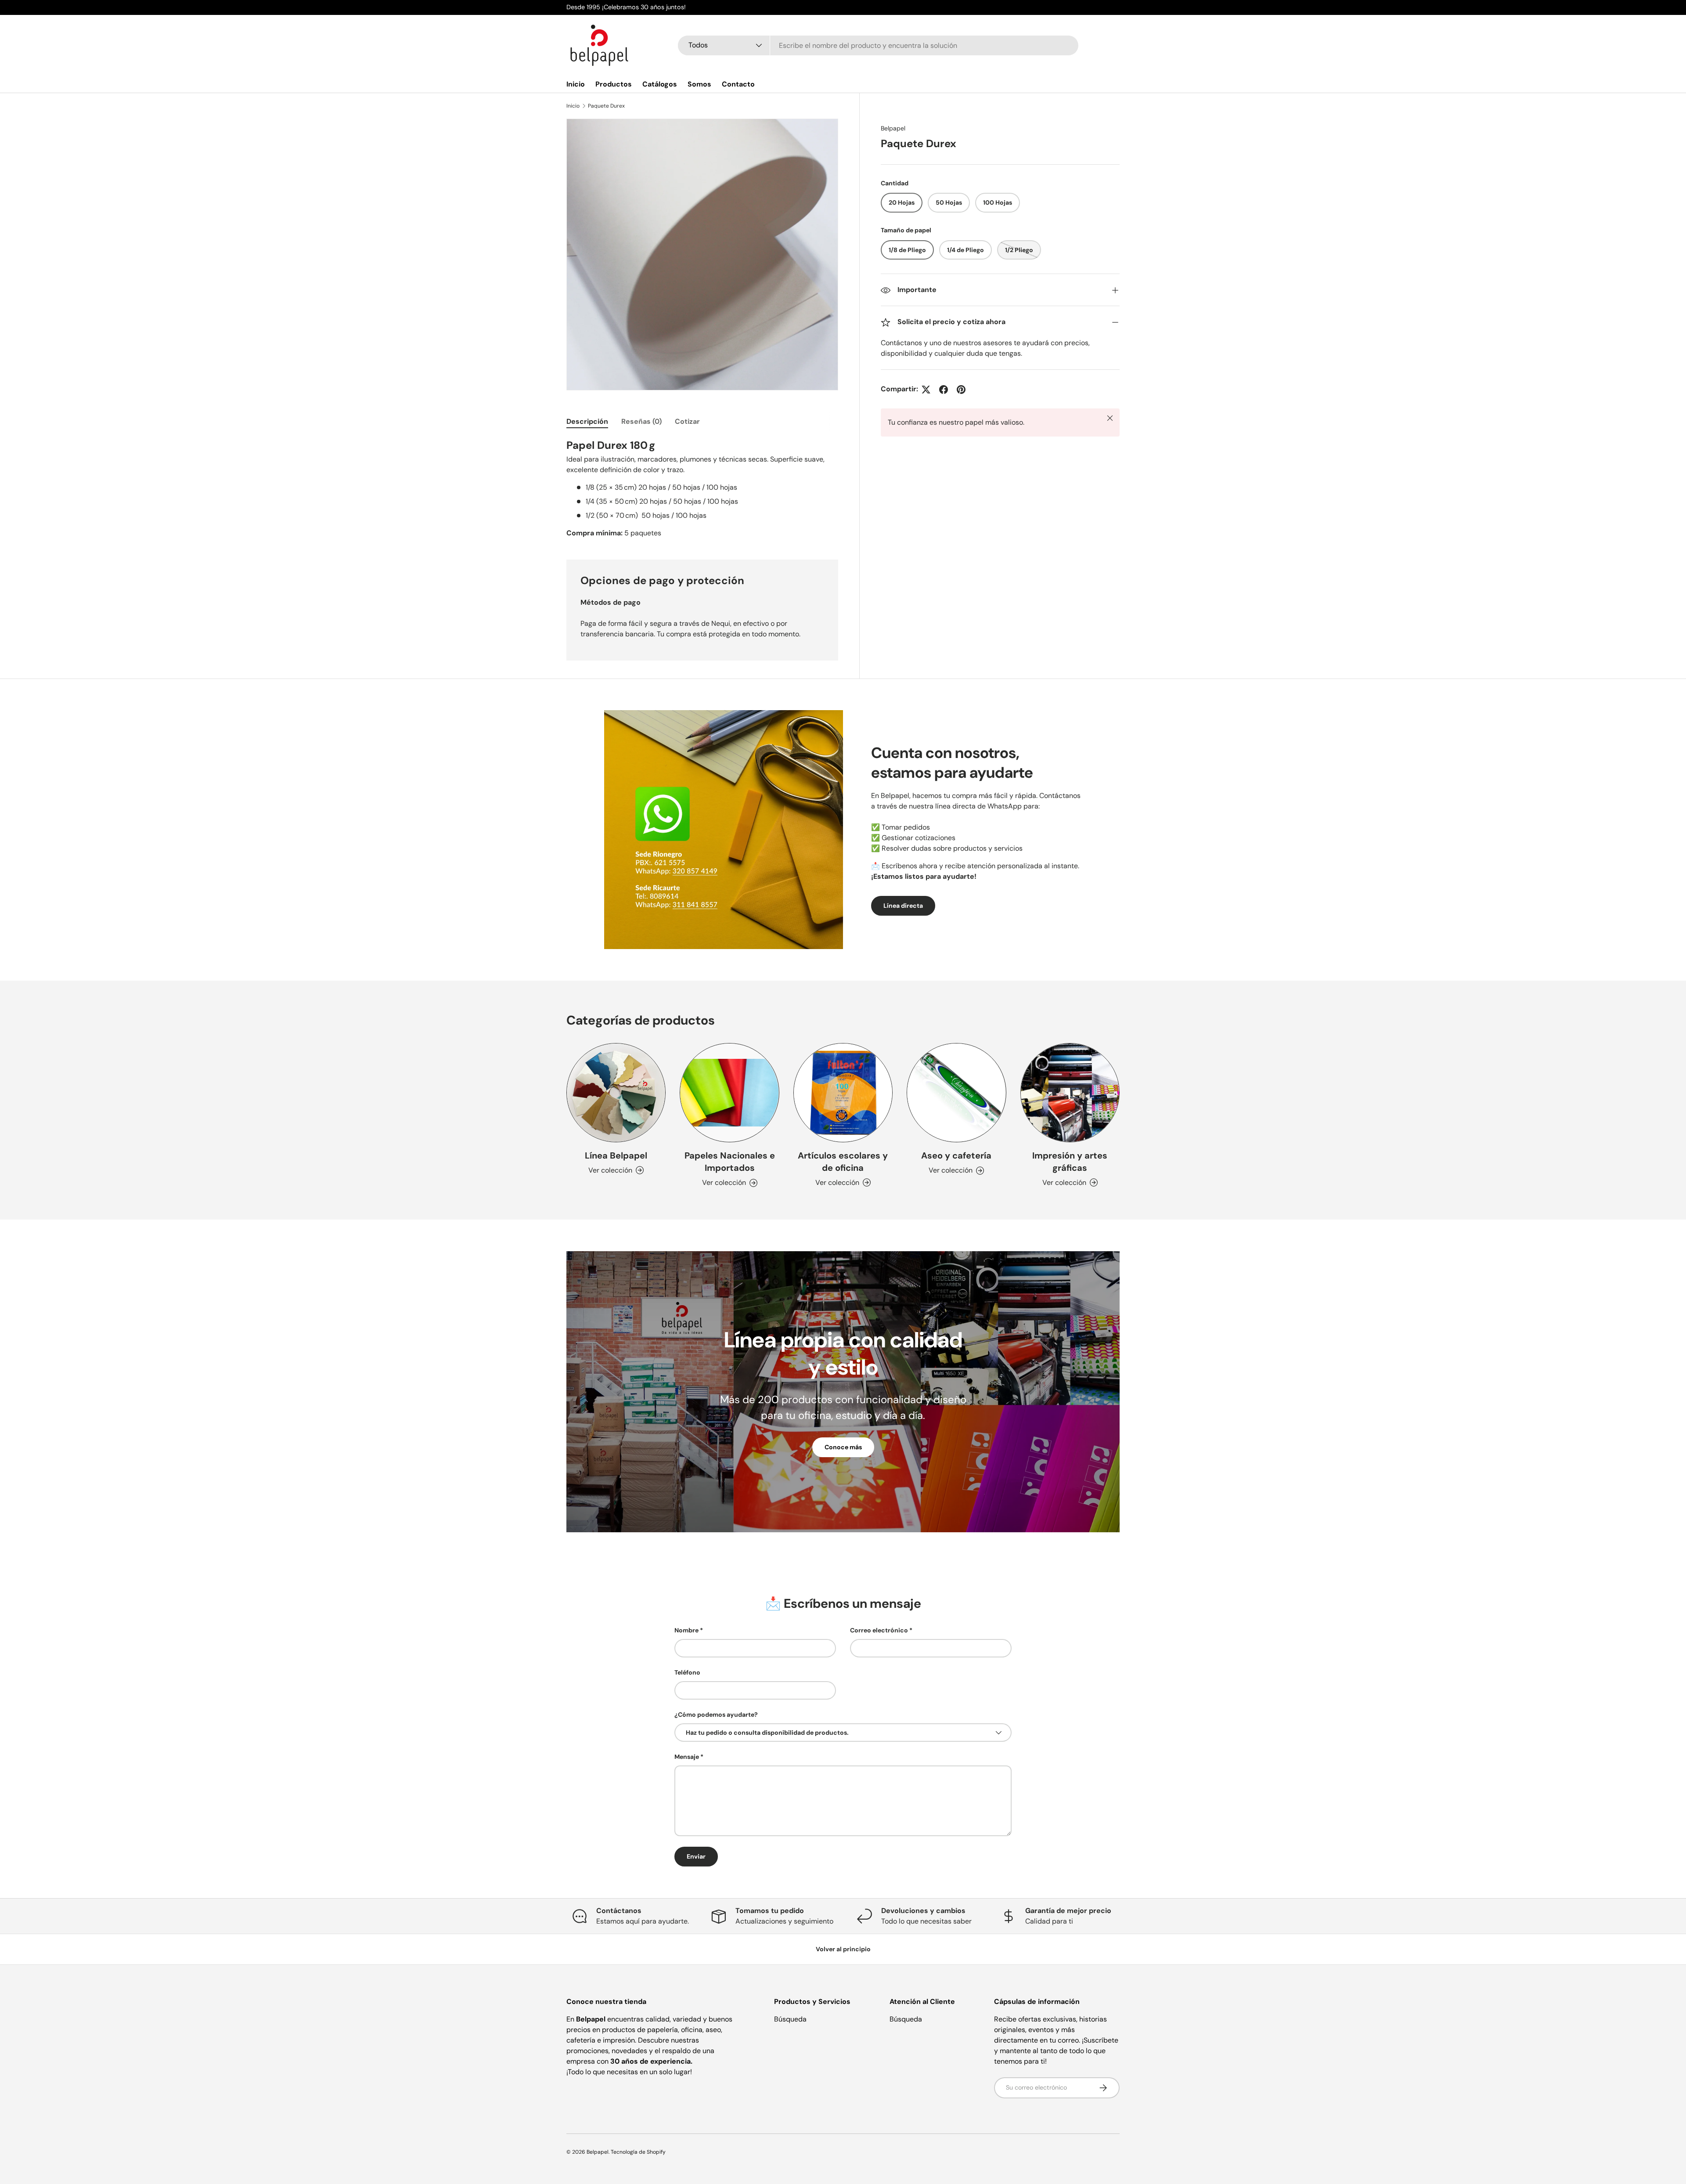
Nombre (686, 1630)
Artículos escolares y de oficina (843, 1162)
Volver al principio (843, 1949)
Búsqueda (790, 2019)
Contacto (738, 84)
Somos (699, 84)
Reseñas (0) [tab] (641, 421)
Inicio (576, 84)
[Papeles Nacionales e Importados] (729, 1093)
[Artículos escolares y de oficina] (843, 1093)
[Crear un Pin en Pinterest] (961, 390)
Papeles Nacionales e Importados (730, 1162)
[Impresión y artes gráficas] (1070, 1093)
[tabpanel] (702, 488)
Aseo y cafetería (956, 1155)
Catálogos (660, 84)
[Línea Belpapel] (616, 1093)
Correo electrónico (879, 1630)
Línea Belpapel (616, 1155)
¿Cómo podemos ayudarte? (716, 1715)
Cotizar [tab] (687, 421)
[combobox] (878, 45)
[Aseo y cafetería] (956, 1093)
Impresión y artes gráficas (1070, 1162)
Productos (614, 84)
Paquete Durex (606, 106)
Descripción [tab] (587, 421)
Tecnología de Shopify (638, 2152)
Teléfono (687, 1672)
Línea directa (903, 906)
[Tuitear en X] (926, 390)
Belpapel (893, 128)
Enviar (696, 1856)
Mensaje (687, 1757)
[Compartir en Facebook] (944, 390)
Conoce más (843, 1447)
